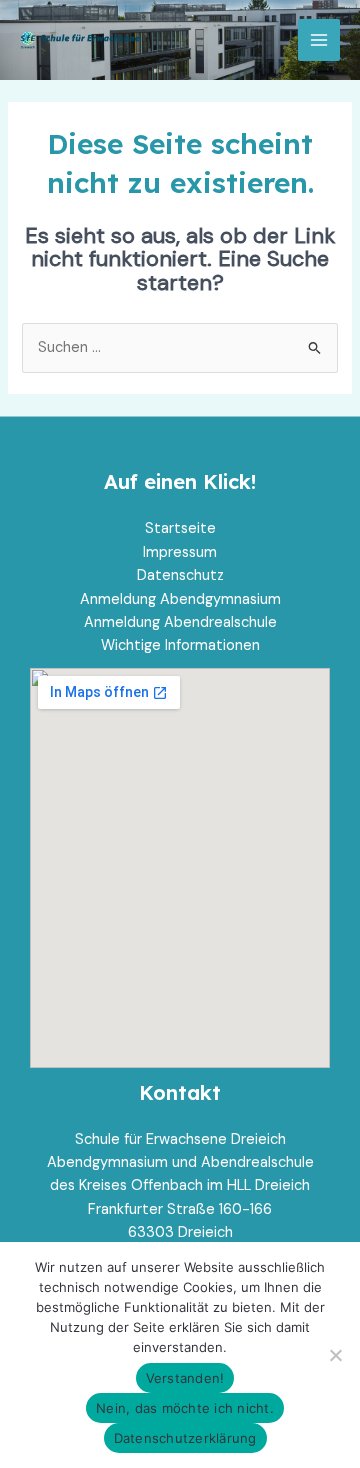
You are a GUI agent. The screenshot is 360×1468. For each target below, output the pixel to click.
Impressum (180, 552)
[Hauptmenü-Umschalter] (319, 40)
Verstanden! (185, 1378)
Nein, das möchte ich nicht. (185, 1408)
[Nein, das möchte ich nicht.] (335, 1355)
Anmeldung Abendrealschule (180, 622)
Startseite (180, 528)
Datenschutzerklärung (185, 1438)
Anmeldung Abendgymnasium (180, 599)
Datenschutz (180, 575)
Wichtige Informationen (180, 645)
